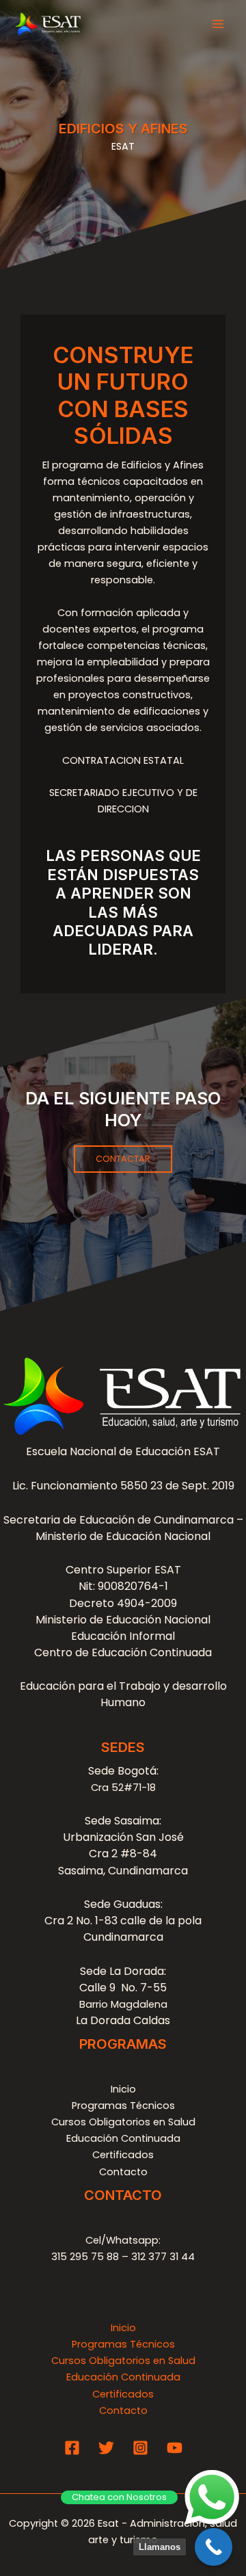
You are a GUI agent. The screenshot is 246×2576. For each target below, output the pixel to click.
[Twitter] (106, 2448)
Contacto (123, 2172)
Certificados (123, 2155)
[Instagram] (140, 2448)
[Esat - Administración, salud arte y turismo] (48, 24)
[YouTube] (175, 2448)
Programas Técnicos (123, 2106)
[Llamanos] (214, 2547)
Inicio (123, 2089)
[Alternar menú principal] (218, 24)
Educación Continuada (123, 2138)
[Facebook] (72, 2448)
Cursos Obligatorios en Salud (123, 2122)
